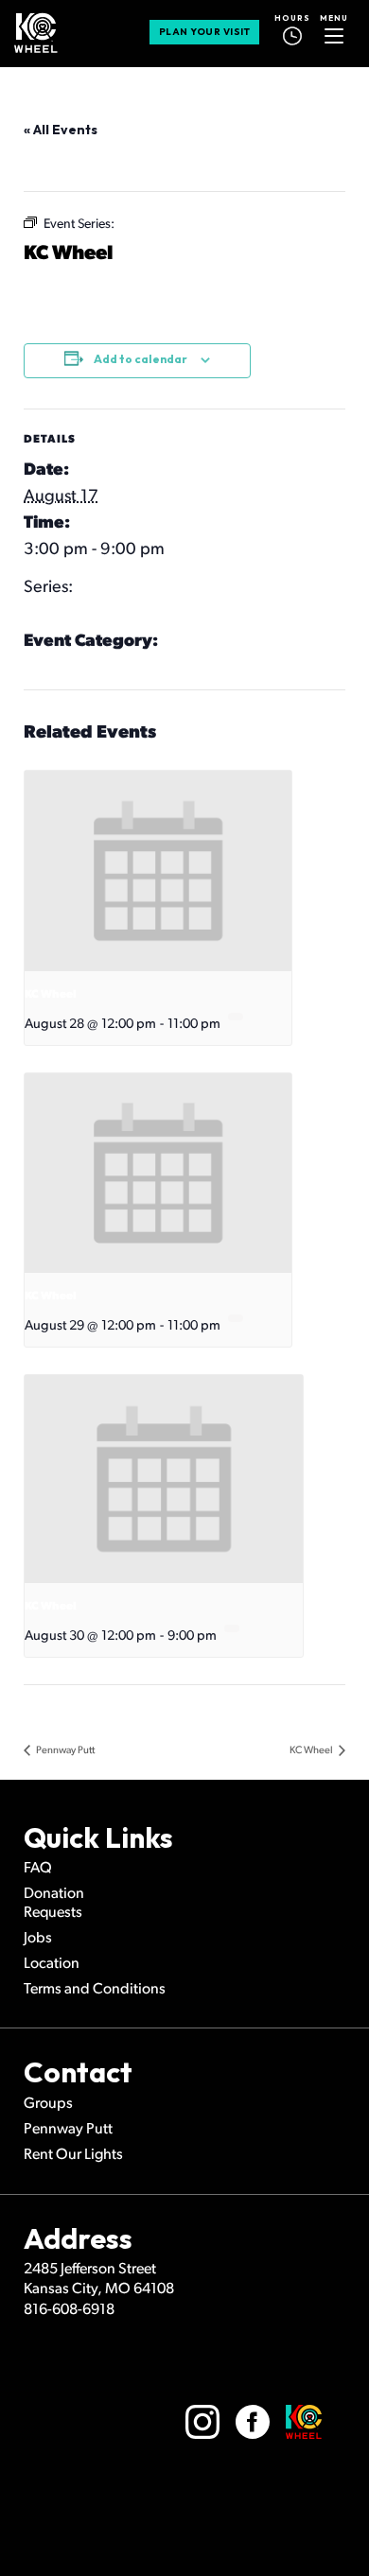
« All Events (61, 130)
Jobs (38, 1939)
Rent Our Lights (73, 2155)
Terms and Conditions (95, 1990)
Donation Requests (54, 1903)
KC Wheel (60, 615)
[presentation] (158, 871)
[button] (334, 32)
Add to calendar (141, 359)
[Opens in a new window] (202, 2422)
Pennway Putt (64, 1751)
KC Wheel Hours (83, 669)
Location (52, 1964)
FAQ (38, 1869)
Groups (48, 2104)
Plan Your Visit (205, 32)
